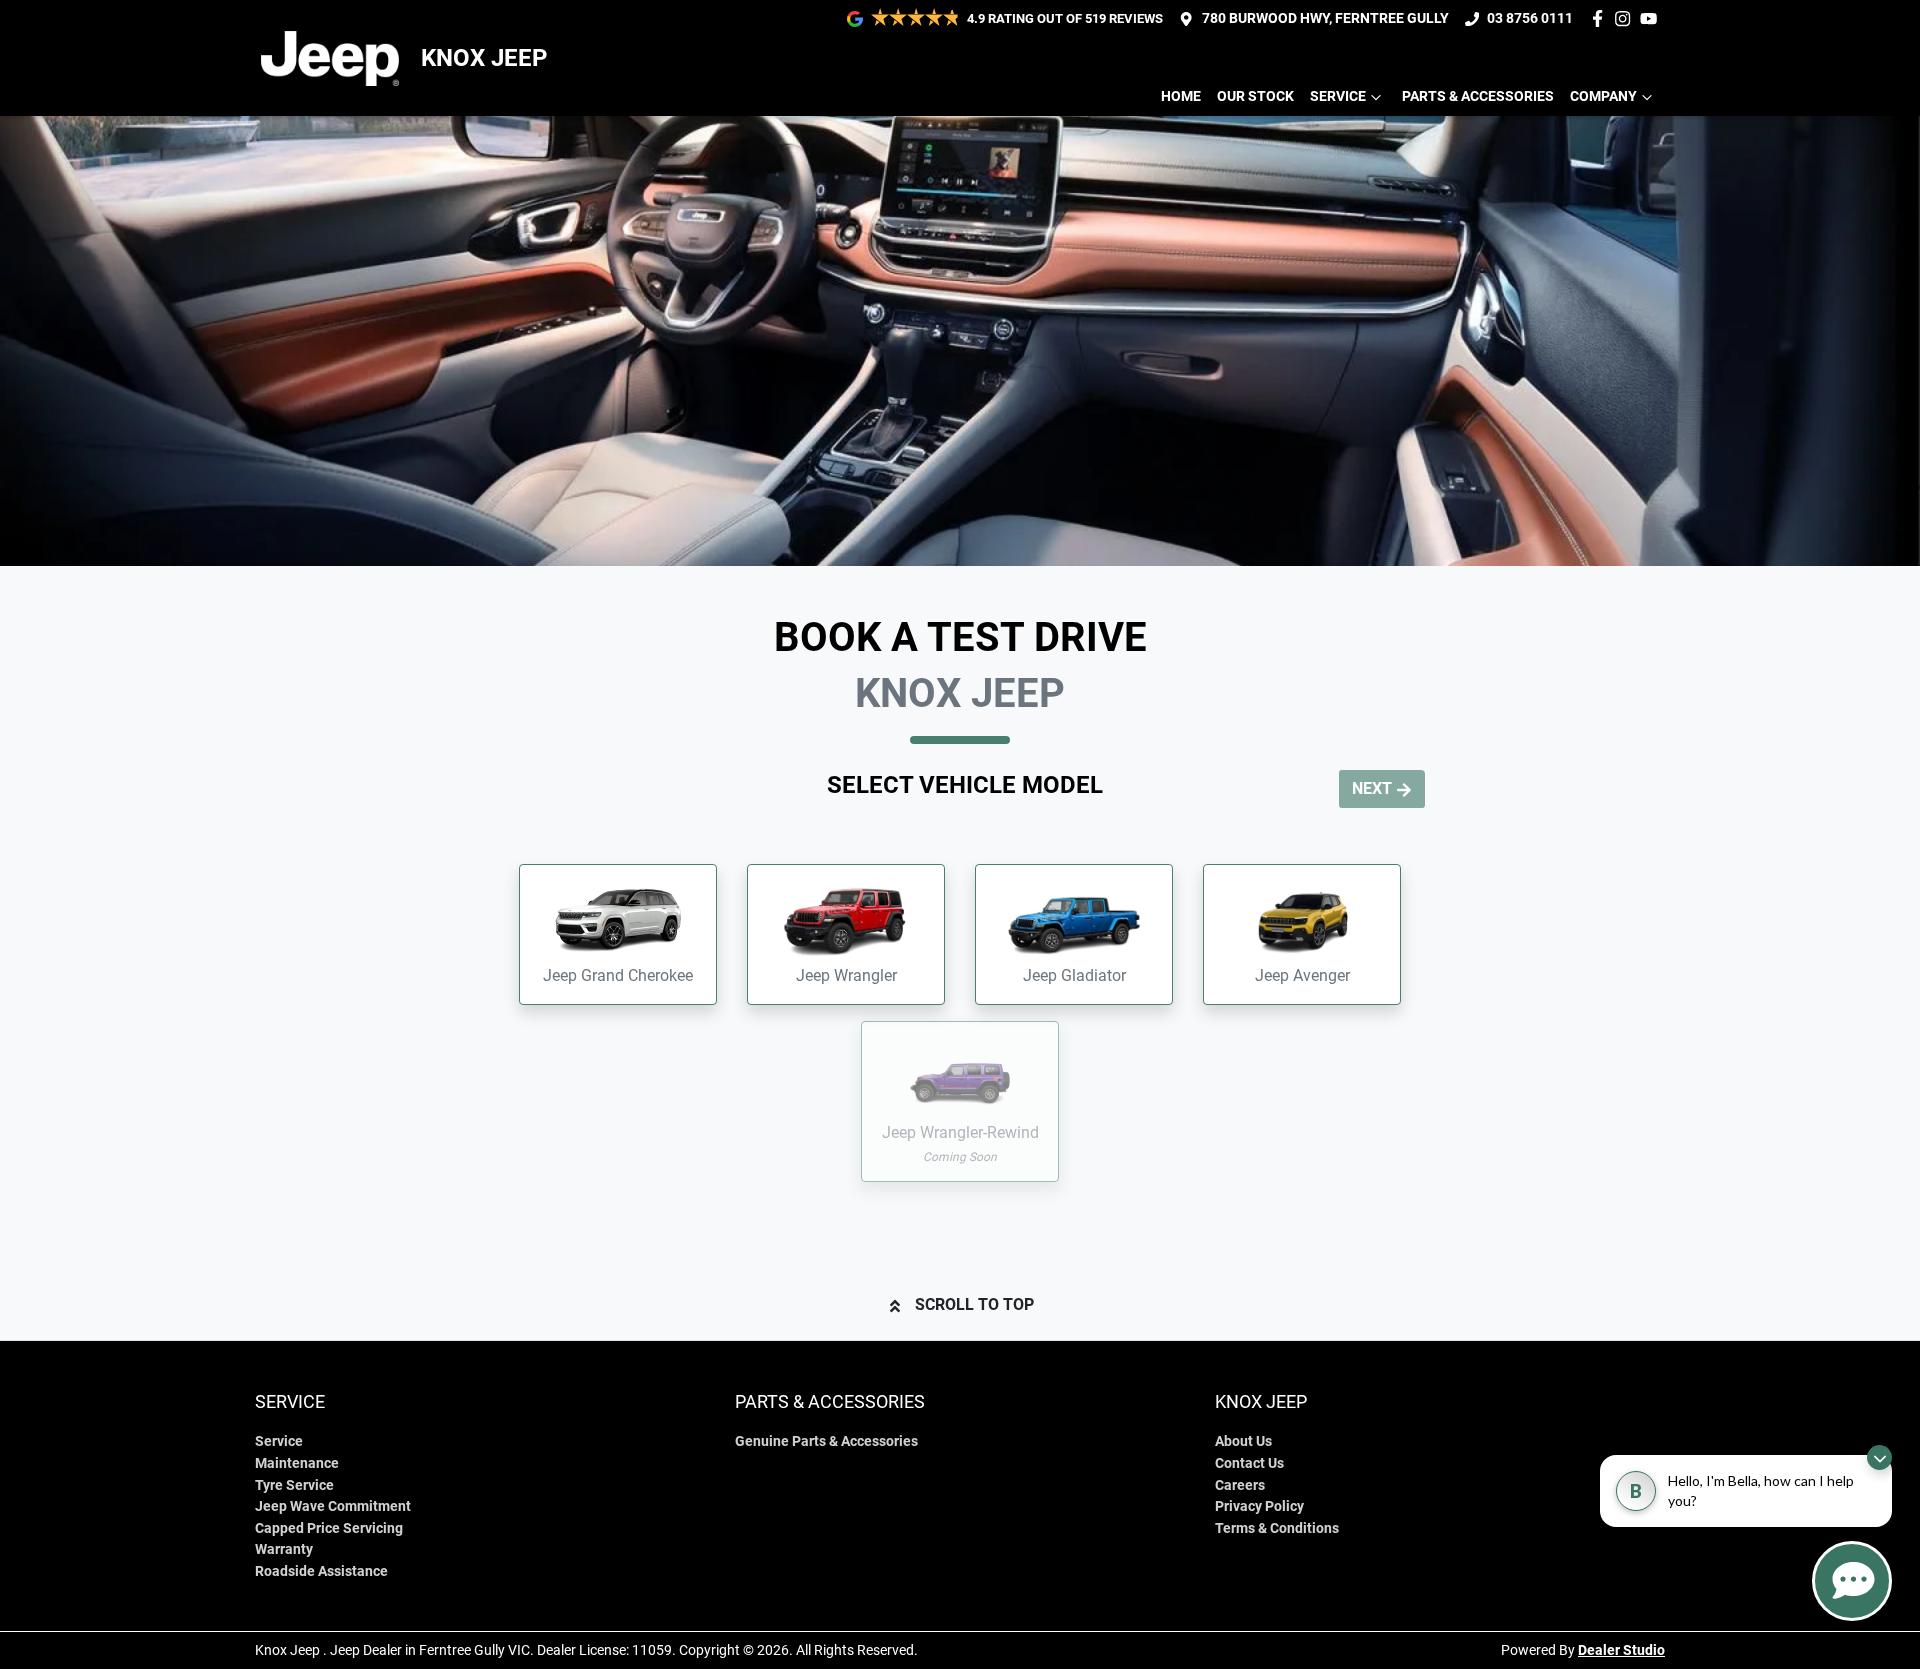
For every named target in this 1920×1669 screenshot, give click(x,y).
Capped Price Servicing (329, 1528)
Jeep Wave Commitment (333, 1506)
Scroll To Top (974, 1304)
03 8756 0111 (1530, 18)
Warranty (284, 1549)
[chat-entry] (1852, 1581)
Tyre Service (294, 1485)
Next (1372, 788)
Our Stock (1255, 96)
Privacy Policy (1259, 1506)
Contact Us (1249, 1463)
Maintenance (297, 1463)
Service (1338, 96)
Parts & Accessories (1478, 96)
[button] (618, 934)
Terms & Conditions (1277, 1528)
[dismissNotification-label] (1879, 1457)
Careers (1240, 1485)
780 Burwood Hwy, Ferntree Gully (1325, 18)
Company (1603, 96)
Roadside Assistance (321, 1571)
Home (1181, 96)
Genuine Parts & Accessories (826, 1441)
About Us (1243, 1441)
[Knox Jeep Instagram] (1626, 18)
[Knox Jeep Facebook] (1601, 18)
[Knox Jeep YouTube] (1652, 18)
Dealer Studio (1621, 1650)
